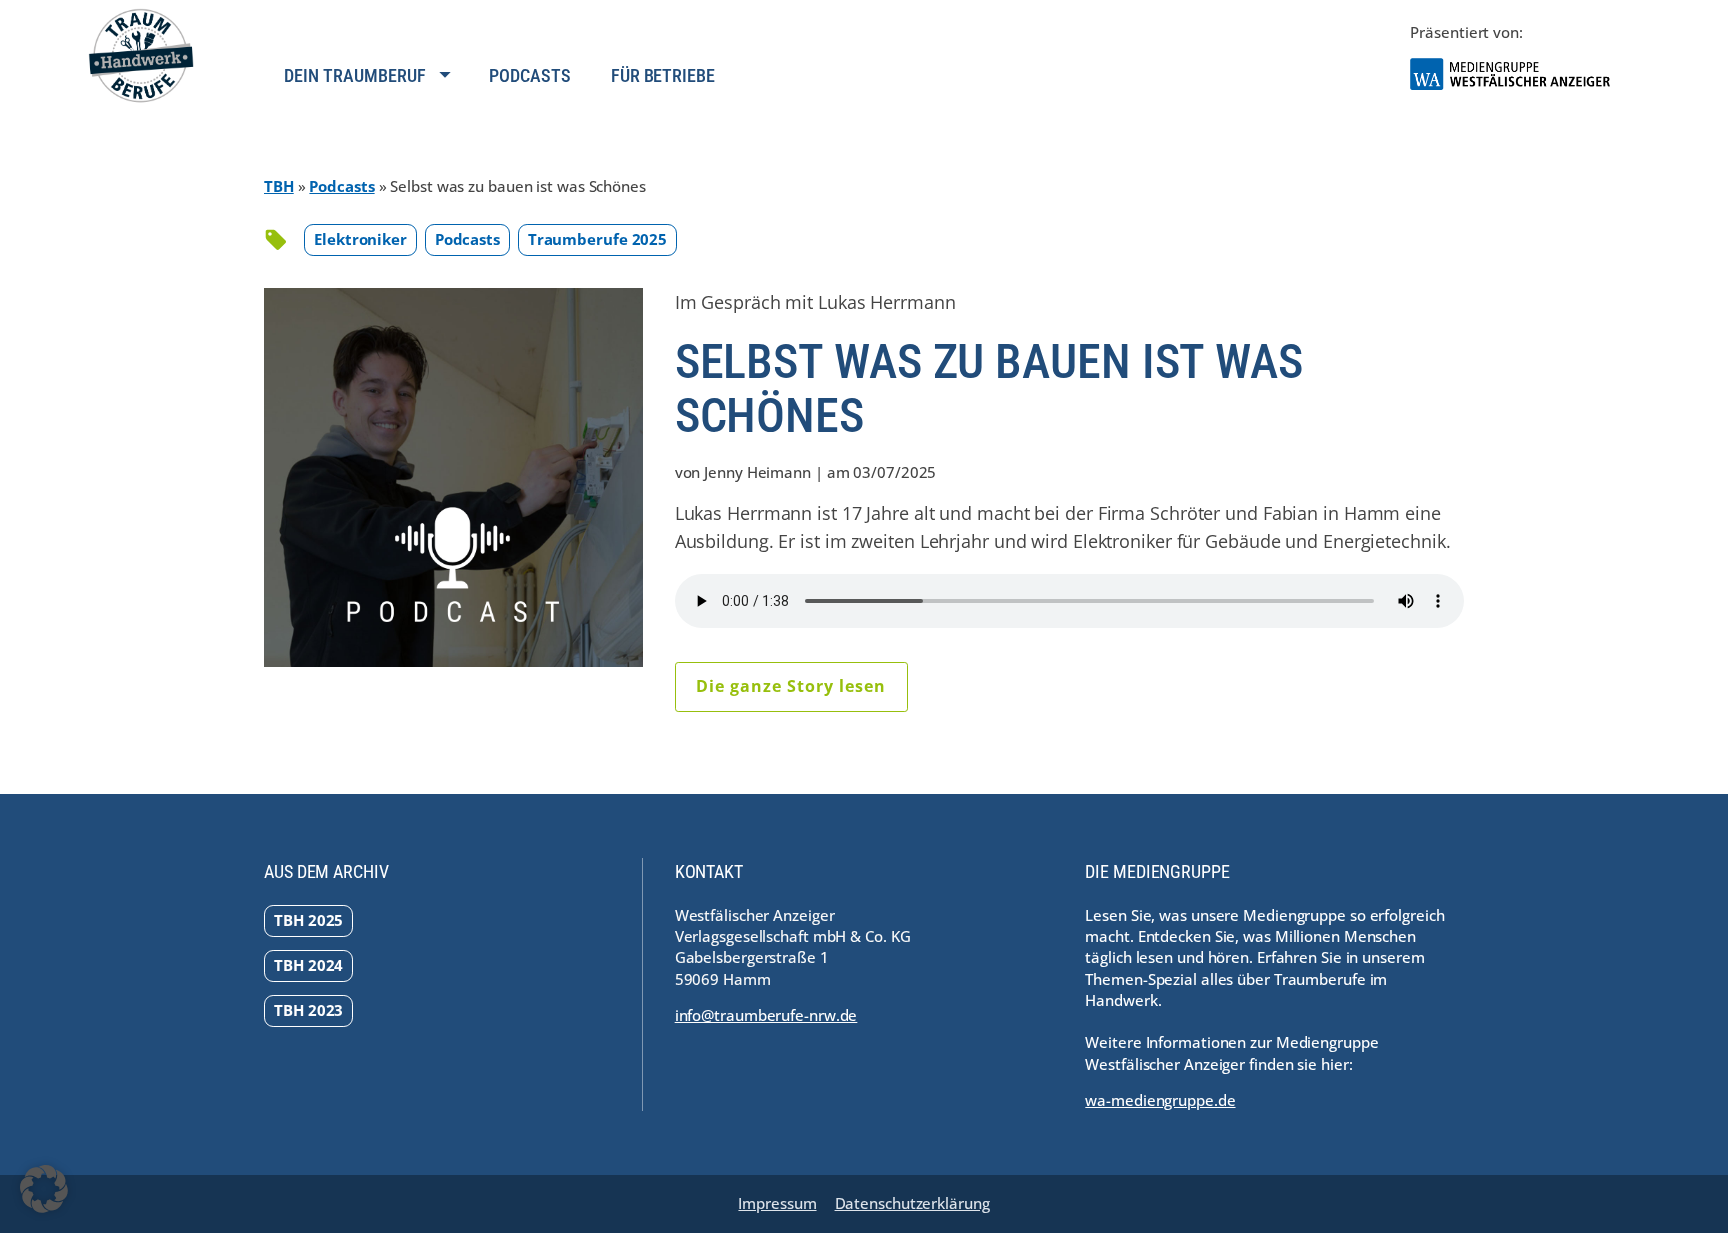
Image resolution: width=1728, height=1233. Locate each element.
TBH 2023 (308, 1010)
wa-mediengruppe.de (1160, 1100)
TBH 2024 (308, 965)
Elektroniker (360, 239)
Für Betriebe (663, 75)
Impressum (777, 1203)
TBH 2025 (308, 920)
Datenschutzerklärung (912, 1203)
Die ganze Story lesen (791, 686)
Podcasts (529, 75)
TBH (279, 186)
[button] (44, 1189)
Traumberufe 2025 (597, 239)
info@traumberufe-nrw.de (766, 1015)
